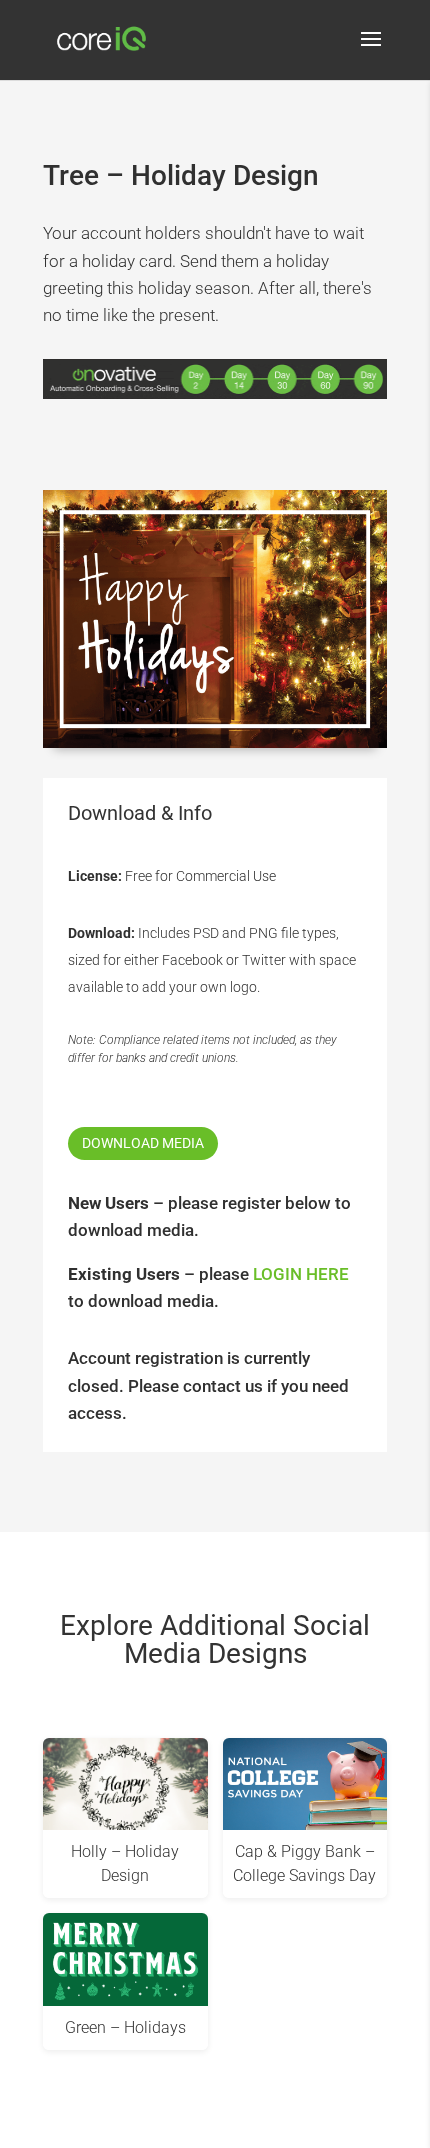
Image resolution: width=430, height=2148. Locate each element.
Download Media (143, 1143)
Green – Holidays (125, 2027)
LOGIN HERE (301, 1274)
